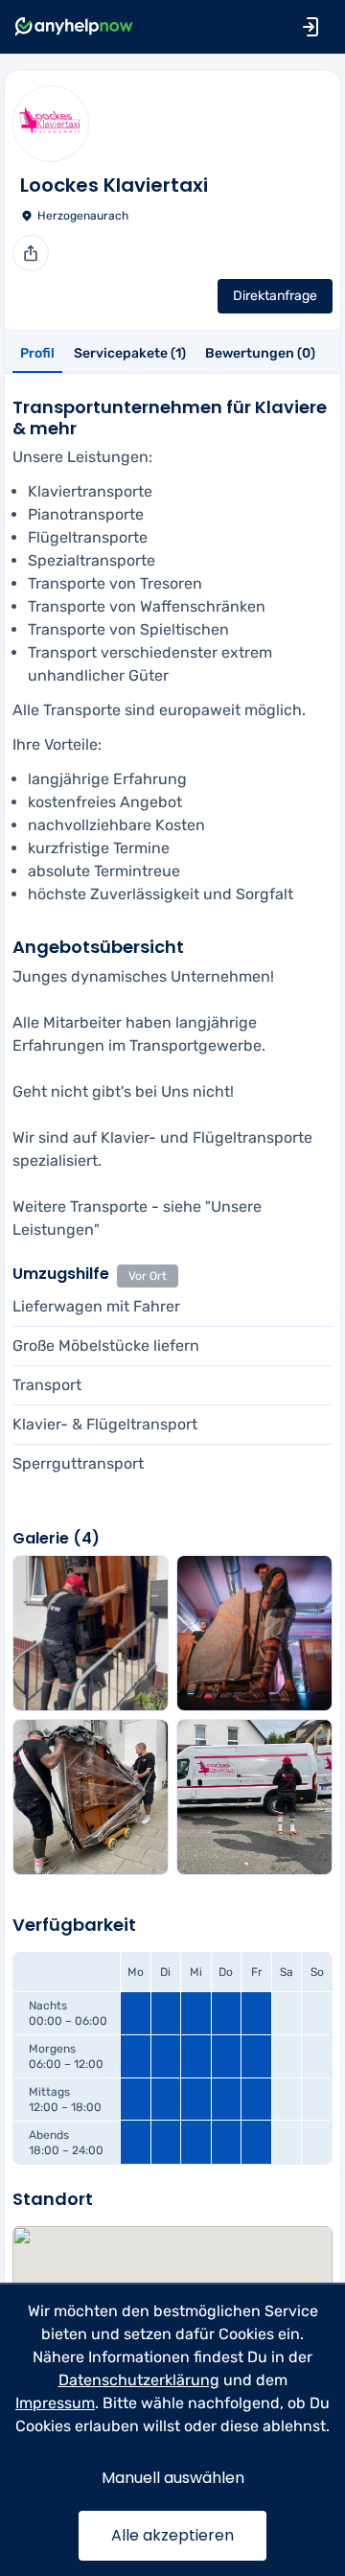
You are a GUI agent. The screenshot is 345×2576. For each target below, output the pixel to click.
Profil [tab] (37, 353)
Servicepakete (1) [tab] (130, 353)
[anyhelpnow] (74, 27)
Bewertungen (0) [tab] (260, 353)
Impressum (55, 2403)
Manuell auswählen (173, 2478)
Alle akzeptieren (172, 2535)
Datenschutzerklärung (139, 2380)
